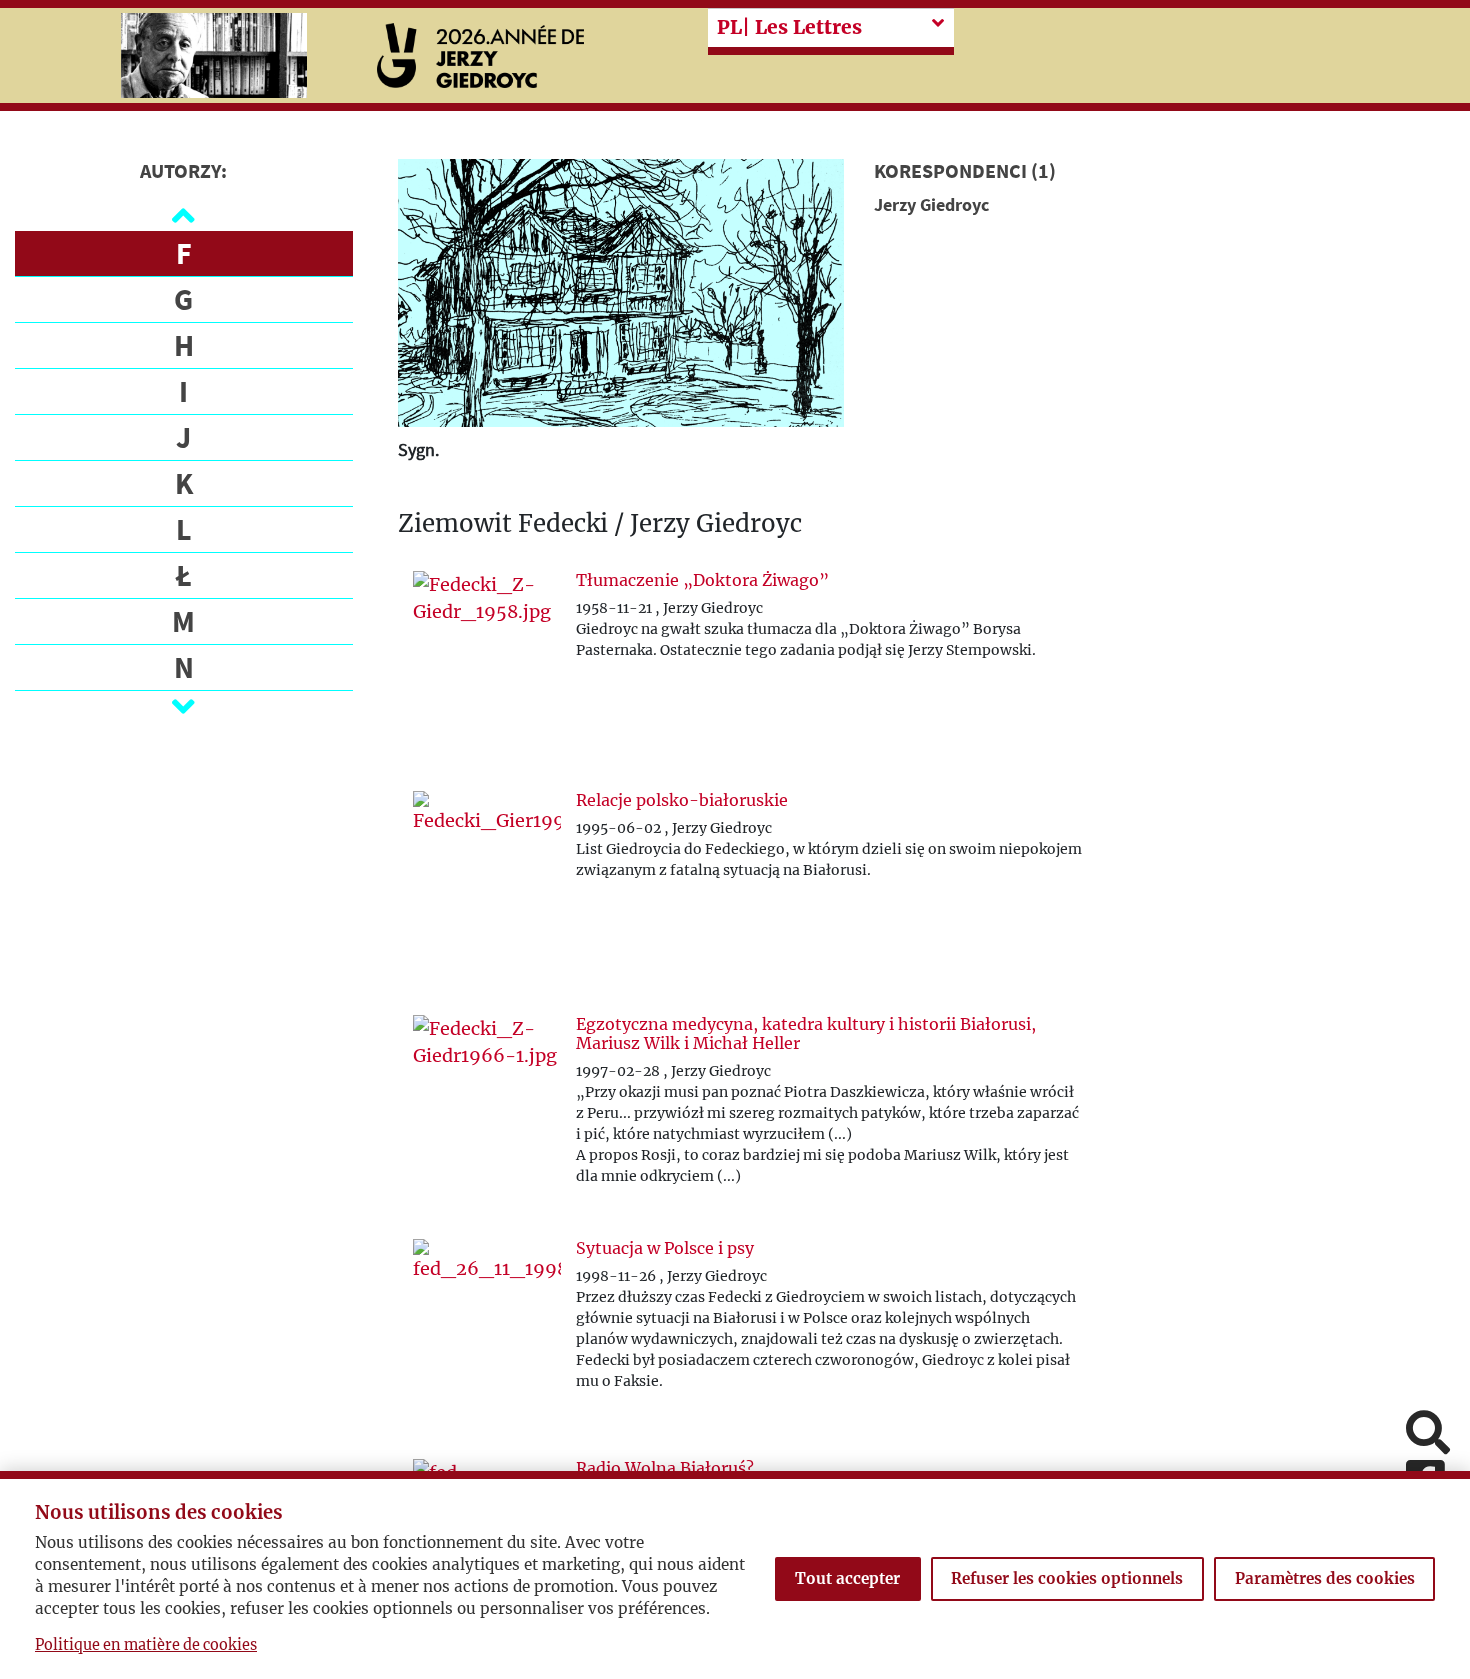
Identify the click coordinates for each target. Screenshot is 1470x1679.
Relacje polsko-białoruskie (682, 800)
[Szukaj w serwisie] (1428, 1434)
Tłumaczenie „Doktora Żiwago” (702, 580)
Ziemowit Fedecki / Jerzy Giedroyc (600, 524)
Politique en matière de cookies (146, 1645)
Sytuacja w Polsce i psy (665, 1248)
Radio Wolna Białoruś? (665, 1468)
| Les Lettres (789, 27)
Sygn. (418, 449)
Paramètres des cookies (1325, 1578)
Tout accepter (847, 1578)
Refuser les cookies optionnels (1067, 1578)
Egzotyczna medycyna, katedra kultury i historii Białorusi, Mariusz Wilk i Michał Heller (806, 1033)
